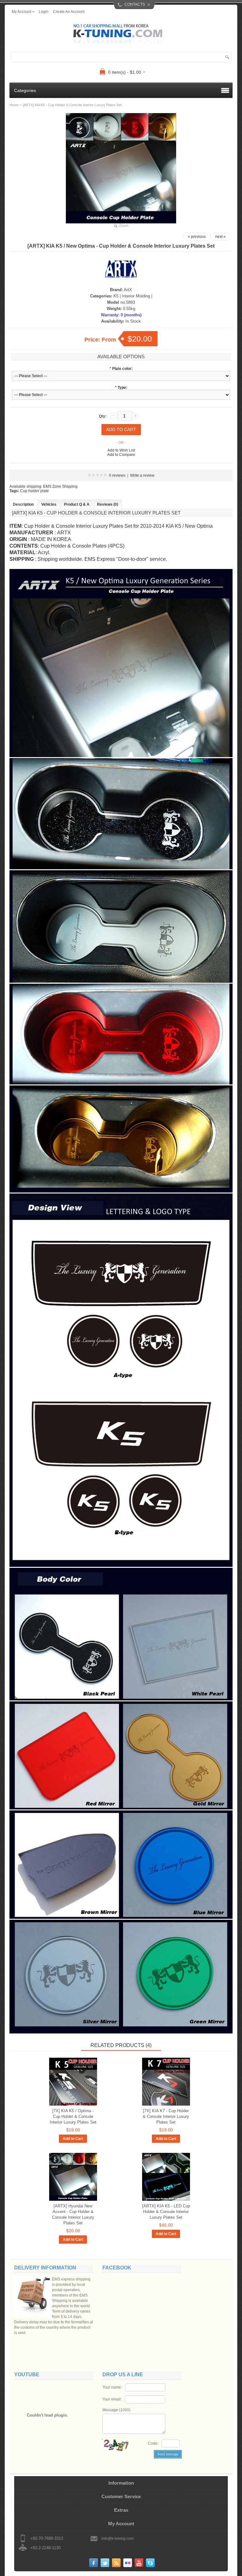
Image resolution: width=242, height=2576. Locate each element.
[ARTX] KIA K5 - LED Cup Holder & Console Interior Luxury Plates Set (166, 2212)
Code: (153, 2443)
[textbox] (121, 57)
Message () (116, 2410)
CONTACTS (135, 4)
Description (23, 504)
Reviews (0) (108, 504)
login (44, 12)
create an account (69, 12)
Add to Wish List (121, 450)
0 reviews (117, 475)
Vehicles (49, 504)
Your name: (112, 2387)
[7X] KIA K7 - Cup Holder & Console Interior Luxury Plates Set (166, 2116)
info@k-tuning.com (118, 2539)
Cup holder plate (35, 491)
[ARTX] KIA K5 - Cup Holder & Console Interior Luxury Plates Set (72, 105)
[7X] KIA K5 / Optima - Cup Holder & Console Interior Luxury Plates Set (73, 2116)
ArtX (128, 290)
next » (220, 237)
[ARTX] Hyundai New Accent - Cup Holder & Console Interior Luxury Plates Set (73, 2214)
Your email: (112, 2399)
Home (14, 105)
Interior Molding (136, 296)
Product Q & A (77, 504)
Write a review (142, 475)
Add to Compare (121, 455)
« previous (197, 237)
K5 (116, 296)
